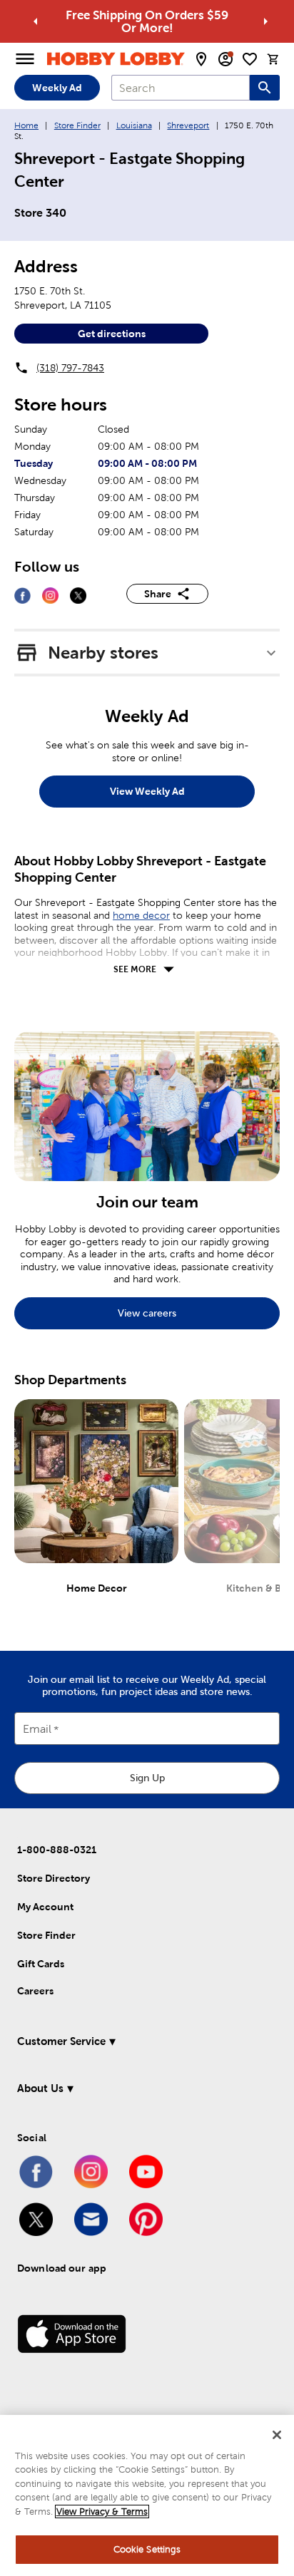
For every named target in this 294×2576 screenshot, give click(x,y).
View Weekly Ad (147, 791)
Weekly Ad (57, 88)
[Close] (277, 2435)
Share (158, 594)
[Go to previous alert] (36, 21)
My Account (45, 1907)
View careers (147, 1313)
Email (37, 1730)
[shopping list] (250, 59)
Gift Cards (41, 1964)
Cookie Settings (147, 2549)
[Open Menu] (25, 59)
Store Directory (54, 1878)
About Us (40, 2088)
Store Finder (77, 125)
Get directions (112, 334)
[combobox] (181, 88)
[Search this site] (265, 88)
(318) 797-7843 (70, 368)
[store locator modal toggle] (201, 59)
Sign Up (147, 1778)
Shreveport (188, 125)
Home (26, 125)
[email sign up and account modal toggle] (225, 59)
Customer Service (61, 2041)
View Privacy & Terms (102, 2511)
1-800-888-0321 (57, 1850)
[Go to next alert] (265, 21)
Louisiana (134, 125)
